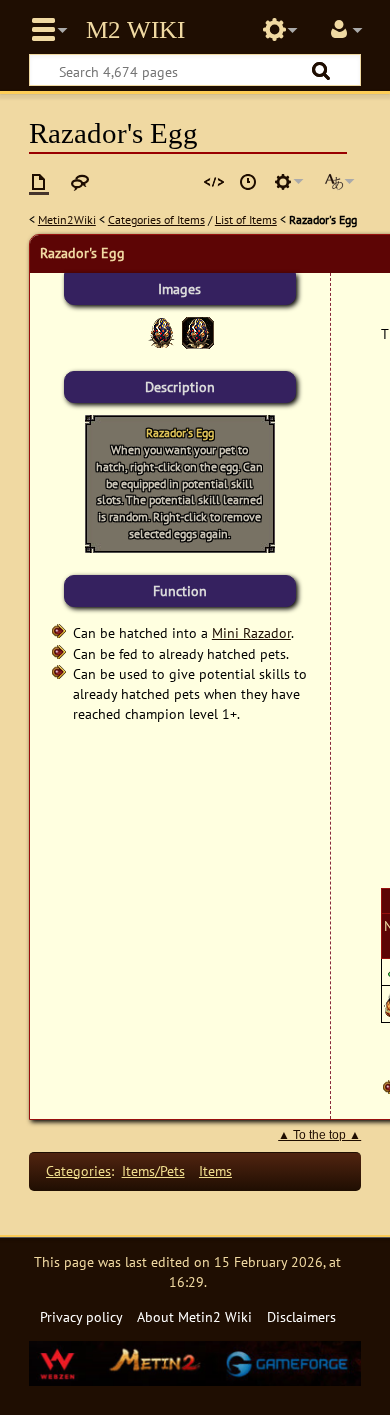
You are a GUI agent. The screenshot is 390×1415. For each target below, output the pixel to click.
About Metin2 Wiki (194, 1316)
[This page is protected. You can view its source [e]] (214, 182)
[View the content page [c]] (39, 182)
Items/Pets (153, 1170)
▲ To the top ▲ (319, 1135)
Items (215, 1170)
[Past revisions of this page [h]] (248, 182)
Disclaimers (301, 1316)
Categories (78, 1170)
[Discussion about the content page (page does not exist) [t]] (80, 182)
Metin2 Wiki (135, 30)
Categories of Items (156, 219)
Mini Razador (251, 632)
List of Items (246, 219)
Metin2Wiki (67, 219)
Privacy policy (81, 1316)
